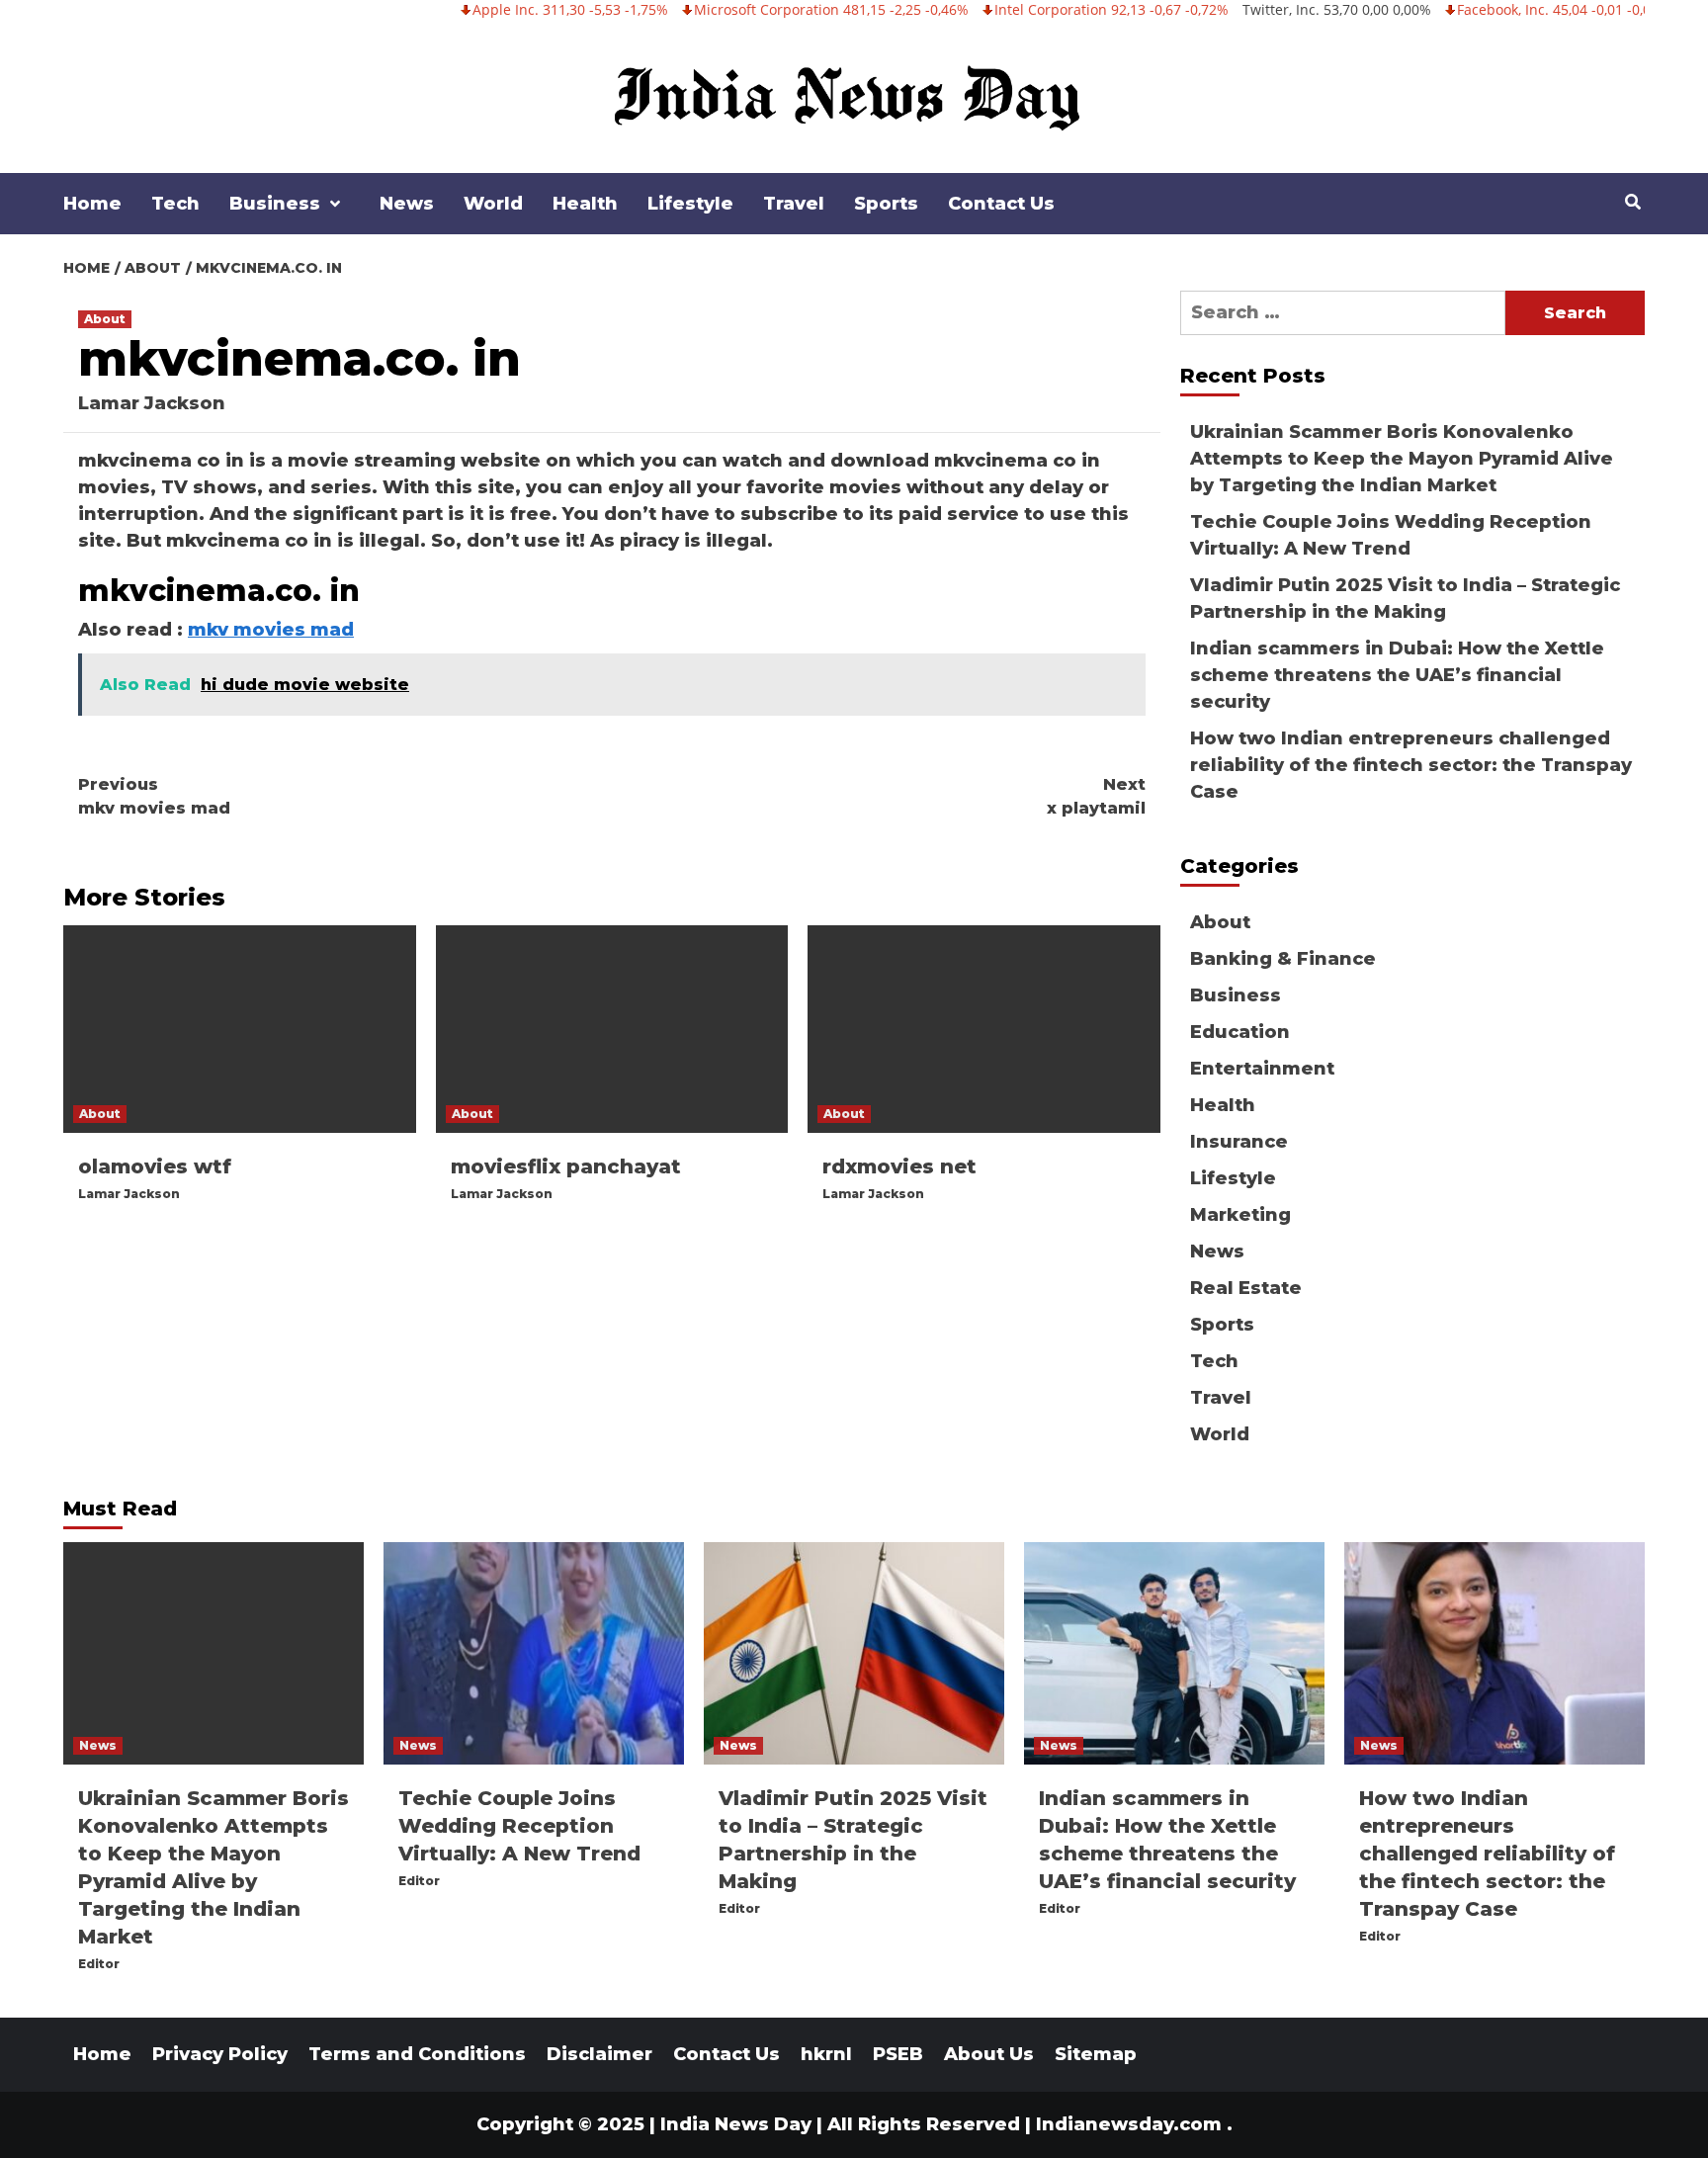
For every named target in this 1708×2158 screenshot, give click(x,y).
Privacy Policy (220, 2054)
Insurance (1239, 1142)
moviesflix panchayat (566, 1166)
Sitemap (1096, 2054)
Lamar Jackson (152, 403)
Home (92, 204)
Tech (175, 204)
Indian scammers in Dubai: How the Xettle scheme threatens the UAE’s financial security (1397, 675)
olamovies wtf (155, 1166)
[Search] (1632, 203)
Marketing (1240, 1215)
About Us (989, 2054)
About (105, 319)
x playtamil (1096, 796)
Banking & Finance (1283, 959)
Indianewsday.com (1129, 2124)
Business (275, 204)
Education (1240, 1032)
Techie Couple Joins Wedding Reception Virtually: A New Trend (1391, 535)
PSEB (898, 2054)
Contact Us (1001, 204)
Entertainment (1262, 1069)
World (493, 204)
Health (585, 204)
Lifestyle (690, 204)
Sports (886, 204)
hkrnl (826, 2054)
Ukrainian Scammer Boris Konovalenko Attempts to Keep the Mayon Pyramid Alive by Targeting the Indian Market (1402, 459)
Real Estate (1246, 1288)
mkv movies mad (271, 630)
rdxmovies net (899, 1166)
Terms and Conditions (417, 2054)
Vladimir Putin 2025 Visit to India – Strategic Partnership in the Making (1405, 599)
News (407, 204)
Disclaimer (599, 2054)
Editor (99, 1964)
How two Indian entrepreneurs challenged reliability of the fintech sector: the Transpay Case (1411, 765)
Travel (794, 204)
